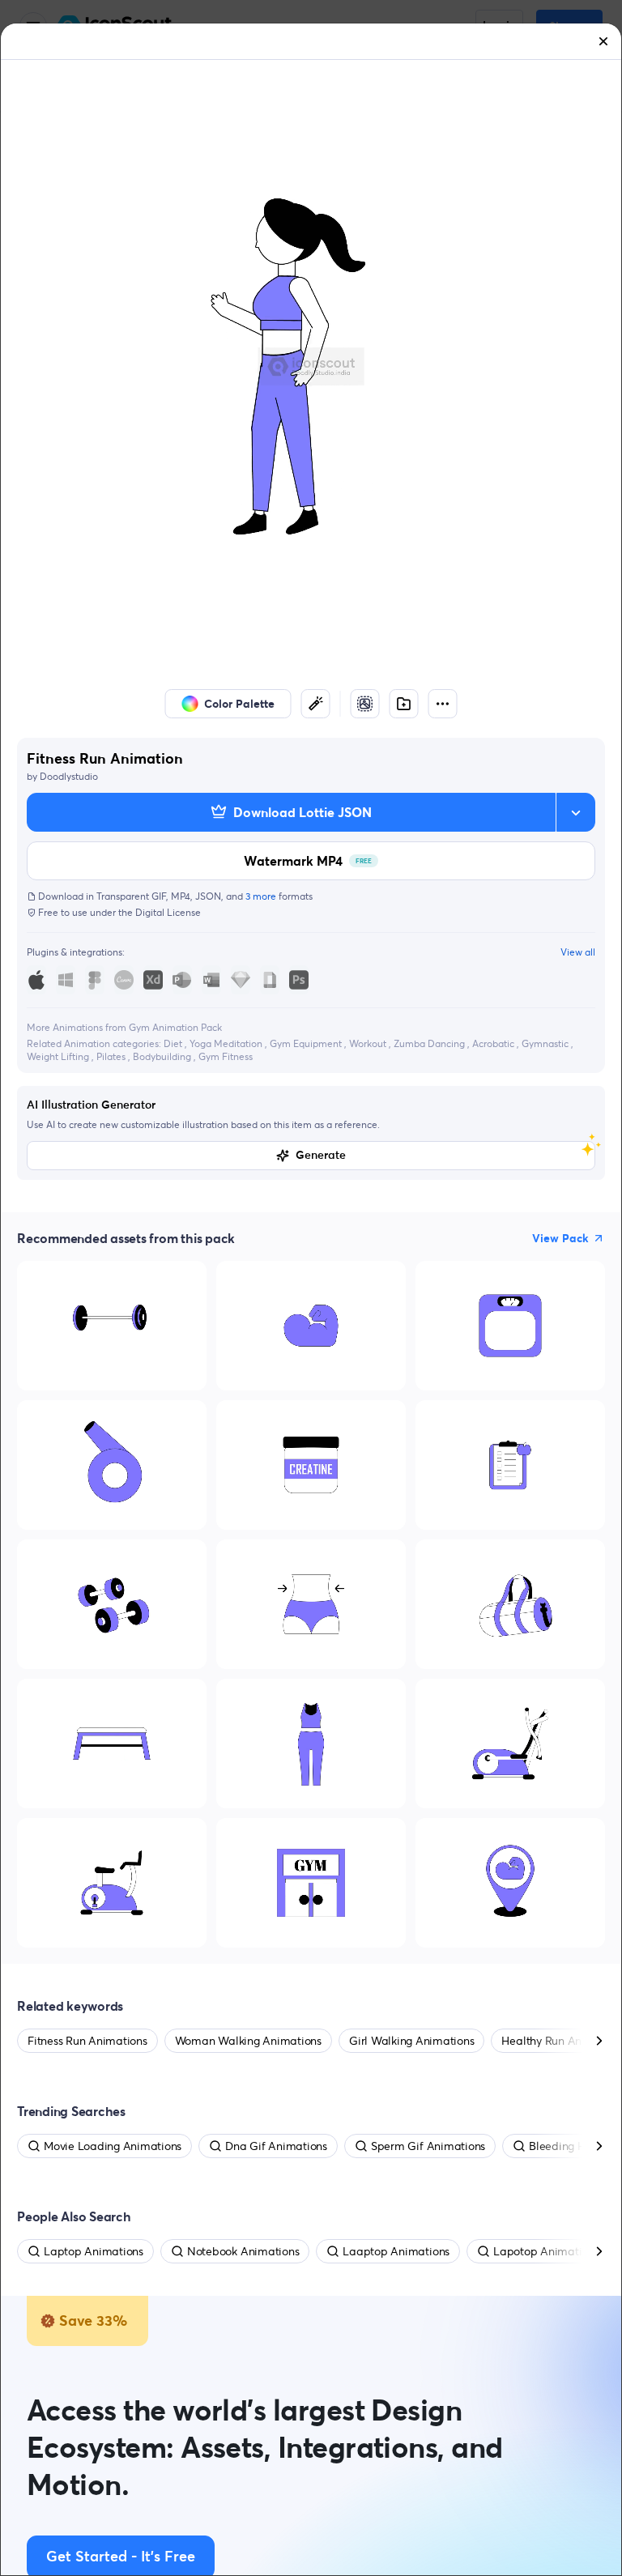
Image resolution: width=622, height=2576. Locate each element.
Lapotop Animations (546, 2251)
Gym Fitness (226, 1056)
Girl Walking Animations (411, 2041)
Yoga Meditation (227, 1043)
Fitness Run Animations (87, 2041)
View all (578, 952)
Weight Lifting (59, 1056)
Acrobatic (494, 1043)
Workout (369, 1043)
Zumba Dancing (430, 1043)
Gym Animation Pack (175, 1027)
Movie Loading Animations (113, 2146)
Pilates (112, 1056)
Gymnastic (546, 1043)
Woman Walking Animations (248, 2041)
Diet (174, 1043)
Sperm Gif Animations (428, 2146)
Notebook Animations (243, 2251)
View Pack (560, 1238)
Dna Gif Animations (276, 2146)
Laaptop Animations (396, 2251)
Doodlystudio (69, 776)
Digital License (168, 912)
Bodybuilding (163, 1056)
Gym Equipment (307, 1043)
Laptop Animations (94, 2251)
